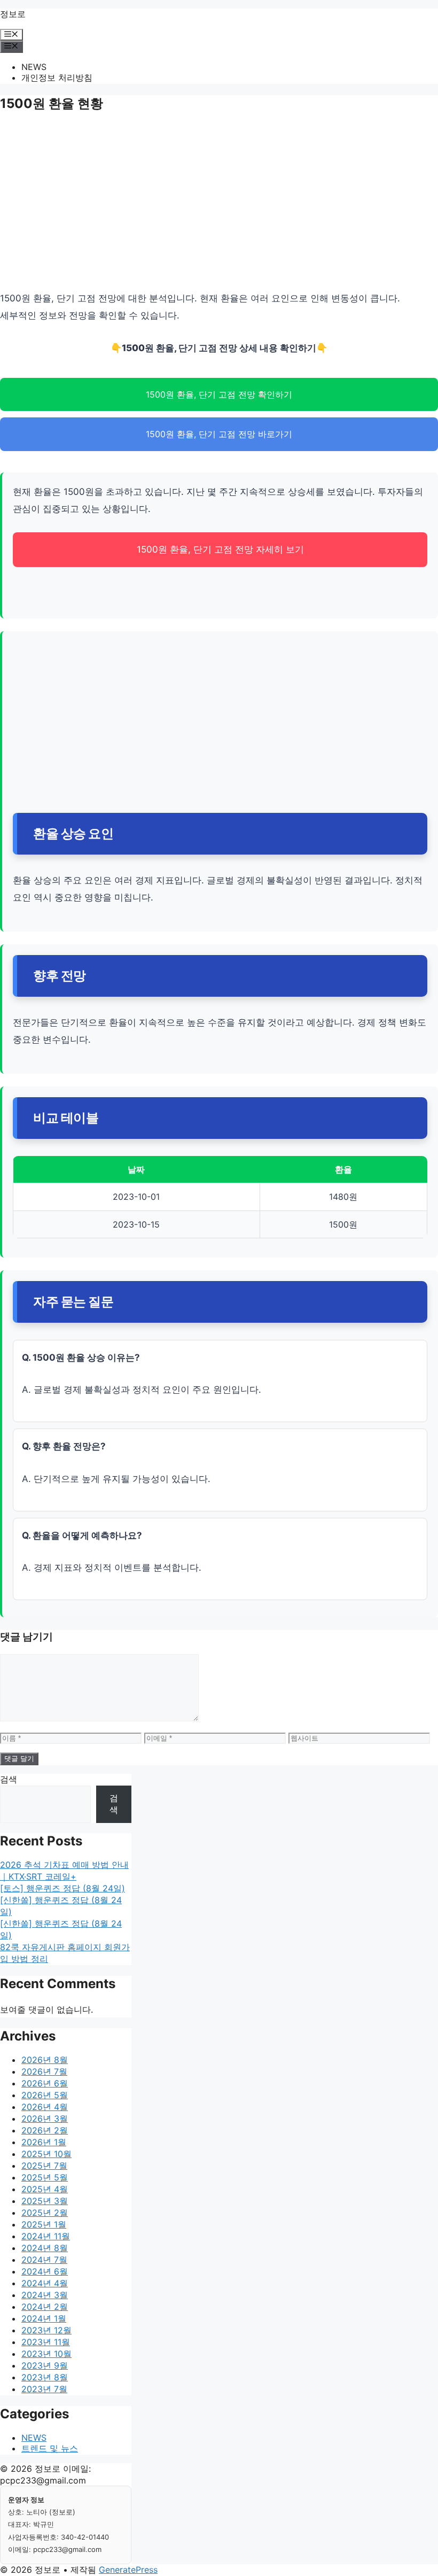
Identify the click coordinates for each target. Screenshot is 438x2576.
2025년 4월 (45, 2189)
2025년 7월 (44, 2166)
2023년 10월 (46, 2354)
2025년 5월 (45, 2177)
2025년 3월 (45, 2201)
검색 (9, 1779)
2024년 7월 (44, 2260)
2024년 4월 (45, 2283)
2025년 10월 (46, 2154)
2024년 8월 (45, 2248)
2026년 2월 (45, 2130)
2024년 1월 (44, 2318)
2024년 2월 (45, 2307)
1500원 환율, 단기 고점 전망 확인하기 (219, 394)
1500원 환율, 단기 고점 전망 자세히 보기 (220, 549)
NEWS (34, 67)
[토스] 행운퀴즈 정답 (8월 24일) (62, 1888)
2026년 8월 (45, 2060)
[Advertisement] (219, 204)
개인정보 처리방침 (57, 77)
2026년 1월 (44, 2142)
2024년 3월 (45, 2295)
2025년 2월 (45, 2213)
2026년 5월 (45, 2095)
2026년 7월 (44, 2071)
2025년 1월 (44, 2224)
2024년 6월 (45, 2271)
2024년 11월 (46, 2236)
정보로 (13, 14)
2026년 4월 (45, 2107)
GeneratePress (128, 2570)
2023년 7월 (44, 2389)
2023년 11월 (46, 2342)
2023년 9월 (45, 2365)
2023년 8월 (45, 2377)
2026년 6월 (45, 2083)
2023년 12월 (46, 2330)
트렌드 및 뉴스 (50, 2448)
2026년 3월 (45, 2119)
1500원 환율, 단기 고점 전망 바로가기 (219, 434)
